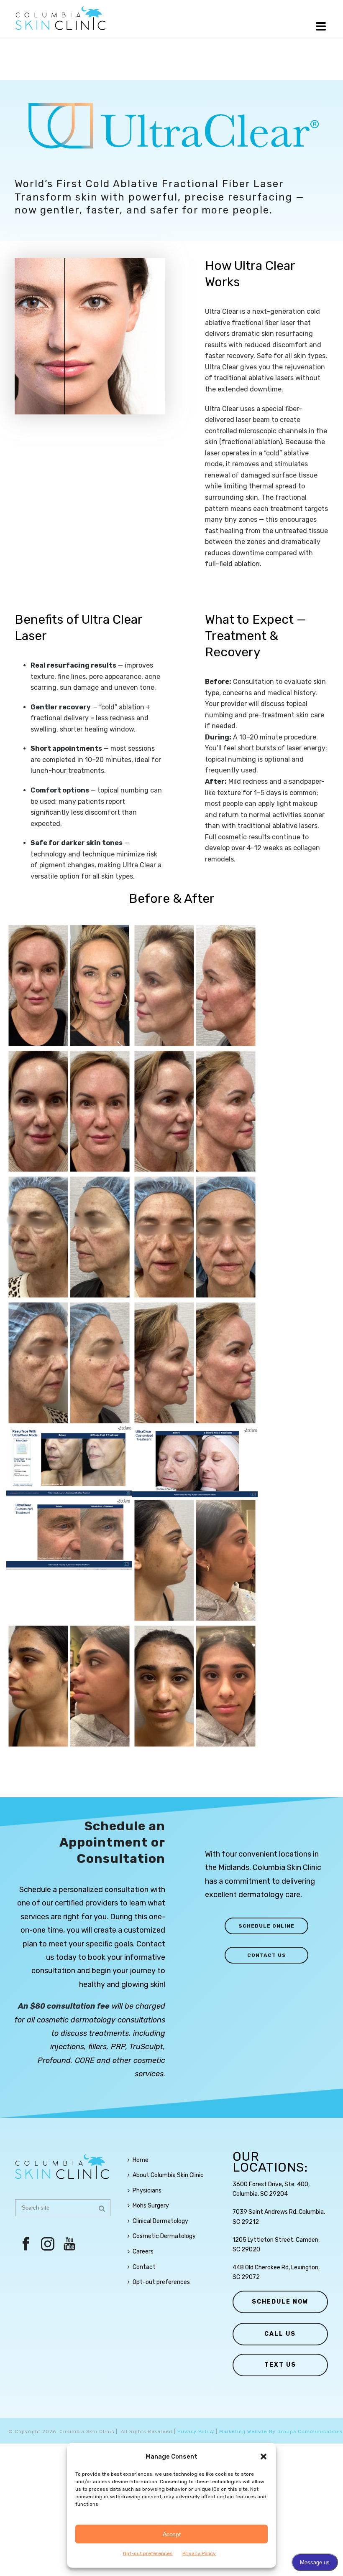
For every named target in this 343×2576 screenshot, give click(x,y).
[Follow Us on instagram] (48, 2244)
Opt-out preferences (148, 2553)
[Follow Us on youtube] (69, 2244)
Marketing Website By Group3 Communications (281, 2432)
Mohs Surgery (151, 2206)
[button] (264, 2457)
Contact (144, 2267)
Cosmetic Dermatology (164, 2236)
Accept (172, 2534)
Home (141, 2160)
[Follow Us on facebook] (26, 2244)
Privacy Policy (199, 2553)
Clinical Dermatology (160, 2221)
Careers (143, 2252)
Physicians (147, 2191)
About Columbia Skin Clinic (168, 2175)
